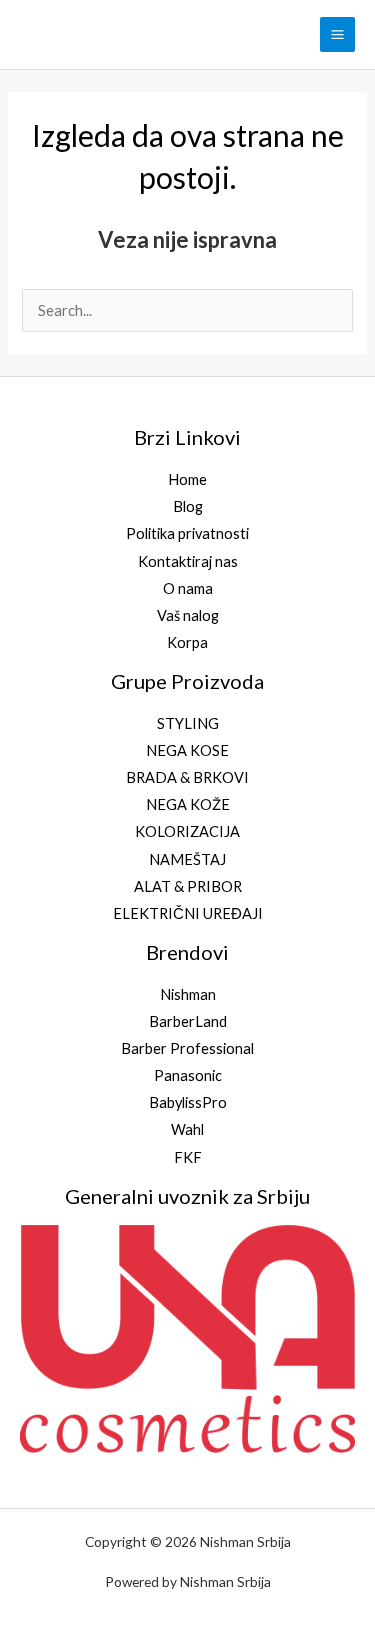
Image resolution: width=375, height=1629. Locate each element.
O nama (188, 588)
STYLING (188, 723)
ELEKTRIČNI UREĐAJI (188, 913)
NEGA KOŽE (188, 804)
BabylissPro (188, 1102)
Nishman (188, 994)
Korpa (187, 642)
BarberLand (188, 1021)
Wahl (187, 1129)
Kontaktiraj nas (188, 561)
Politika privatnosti (187, 533)
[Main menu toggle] (337, 34)
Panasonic (188, 1075)
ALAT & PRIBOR (188, 886)
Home (187, 479)
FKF (188, 1157)
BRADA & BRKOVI (187, 777)
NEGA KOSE (187, 750)
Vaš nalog (188, 615)
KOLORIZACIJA (187, 831)
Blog (188, 506)
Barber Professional (187, 1048)
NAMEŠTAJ (187, 859)
